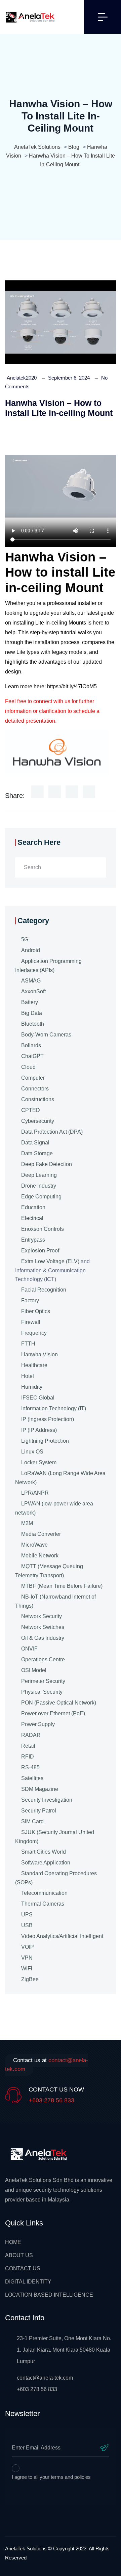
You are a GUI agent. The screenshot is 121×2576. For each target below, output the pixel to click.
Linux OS (32, 1452)
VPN (27, 1958)
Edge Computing (41, 1197)
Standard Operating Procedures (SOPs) (56, 1878)
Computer (33, 1078)
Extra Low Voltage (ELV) (50, 1261)
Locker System (39, 1462)
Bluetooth (33, 1024)
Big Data (32, 1013)
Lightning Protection (45, 1441)
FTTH (28, 1344)
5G (25, 939)
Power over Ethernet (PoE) (53, 1713)
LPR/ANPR (35, 1493)
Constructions (38, 1099)
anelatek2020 (22, 378)
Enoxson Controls (43, 1229)
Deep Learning (39, 1175)
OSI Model (34, 1670)
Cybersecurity (38, 1121)
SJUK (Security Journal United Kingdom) (55, 1837)
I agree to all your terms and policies (51, 2477)
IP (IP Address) (39, 1430)
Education (33, 1207)
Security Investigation (47, 1800)
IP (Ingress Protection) (48, 1419)
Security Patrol (39, 1811)
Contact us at (47, 2065)
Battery (30, 1002)
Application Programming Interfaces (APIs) (48, 966)
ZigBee (30, 1979)
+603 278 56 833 (51, 2100)
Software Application (46, 1863)
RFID (28, 1757)
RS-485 (30, 1767)
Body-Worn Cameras (46, 1035)
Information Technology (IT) (54, 1408)
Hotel (28, 1376)
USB (27, 1925)
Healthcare (34, 1365)
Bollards (31, 1045)
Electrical (32, 1218)
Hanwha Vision (39, 1354)
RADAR (31, 1735)
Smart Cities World (44, 1852)
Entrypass (33, 1240)
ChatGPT (32, 1056)
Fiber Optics (36, 1311)
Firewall (31, 1322)
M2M (27, 1523)
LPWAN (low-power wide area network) (54, 1508)
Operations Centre (43, 1659)
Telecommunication (44, 1893)
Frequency (34, 1333)
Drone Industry (39, 1186)
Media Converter (41, 1534)
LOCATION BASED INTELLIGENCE (49, 2295)
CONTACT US (23, 2268)
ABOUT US (19, 2255)
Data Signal (35, 1143)
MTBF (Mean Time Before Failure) (62, 1586)
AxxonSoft (33, 991)
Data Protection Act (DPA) (52, 1132)
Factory (30, 1300)
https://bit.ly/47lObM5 (72, 686)
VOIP (28, 1947)
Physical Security (42, 1692)
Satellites (32, 1778)
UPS (27, 1915)
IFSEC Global (38, 1398)
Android (31, 950)
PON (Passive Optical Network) (59, 1703)
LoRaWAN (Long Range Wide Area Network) (60, 1478)
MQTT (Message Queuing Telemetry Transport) (49, 1571)
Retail (28, 1746)
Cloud (28, 1067)
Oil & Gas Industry (43, 1638)
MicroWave (34, 1545)
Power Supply (38, 1724)
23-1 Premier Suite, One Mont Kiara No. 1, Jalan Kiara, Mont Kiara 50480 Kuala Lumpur (64, 2350)
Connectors (35, 1089)
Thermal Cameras (43, 1904)
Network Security (42, 1616)
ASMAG (31, 981)
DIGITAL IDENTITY (28, 2282)
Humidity (32, 1387)
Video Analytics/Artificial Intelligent (62, 1936)
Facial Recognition (44, 1290)
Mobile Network (40, 1556)
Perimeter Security (43, 1681)
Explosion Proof (40, 1251)
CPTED (31, 1110)
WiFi (27, 1969)
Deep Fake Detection (47, 1164)
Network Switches (43, 1627)
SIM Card (32, 1821)
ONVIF (29, 1649)
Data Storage (37, 1153)
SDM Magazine (40, 1789)
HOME (13, 2242)
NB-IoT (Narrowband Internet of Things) (55, 1601)
